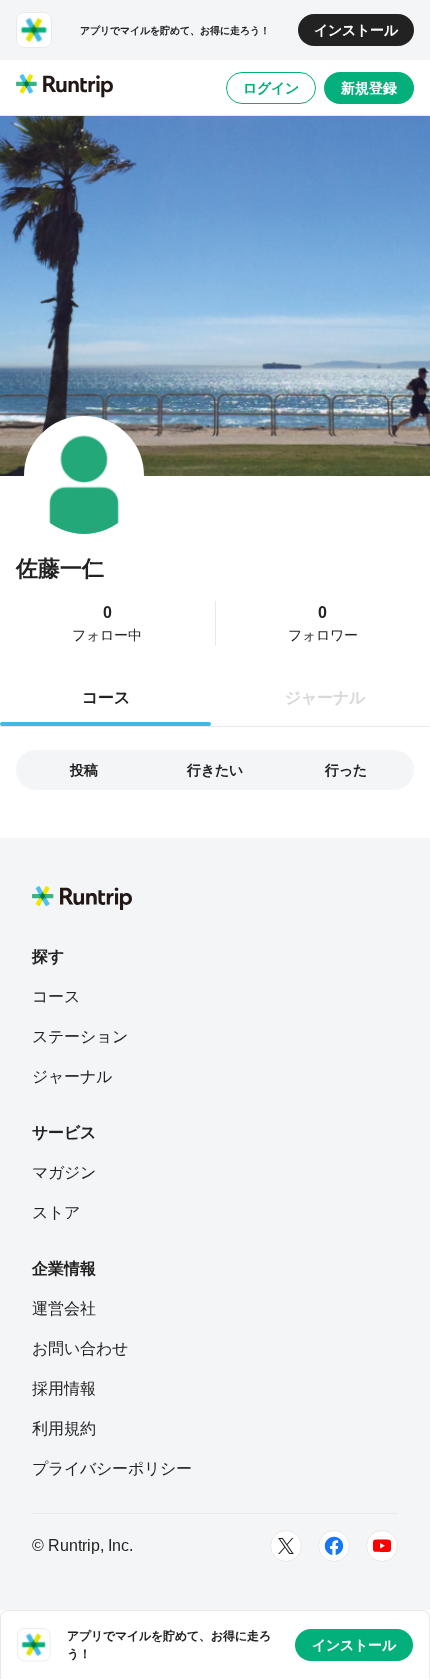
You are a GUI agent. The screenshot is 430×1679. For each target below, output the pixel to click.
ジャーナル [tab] (325, 697)
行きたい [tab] (215, 770)
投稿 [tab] (84, 770)
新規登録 (369, 88)
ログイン (271, 88)
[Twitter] (286, 1546)
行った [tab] (346, 770)
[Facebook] (334, 1546)
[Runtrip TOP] (64, 87)
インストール (356, 30)
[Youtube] (382, 1546)
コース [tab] (106, 697)
